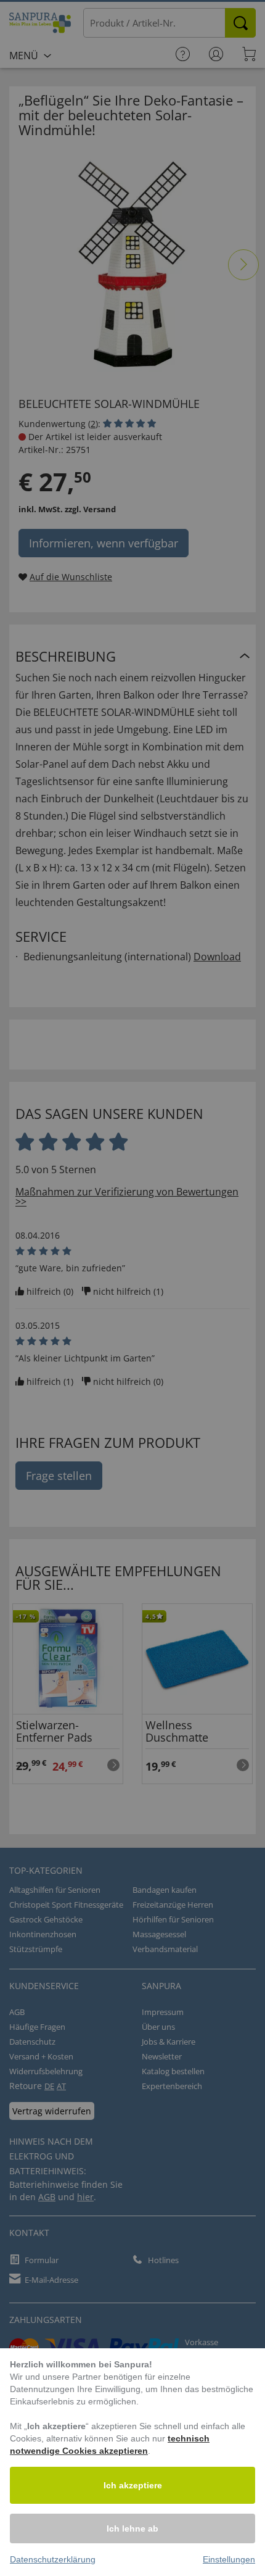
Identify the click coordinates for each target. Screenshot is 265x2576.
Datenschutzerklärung (53, 2559)
